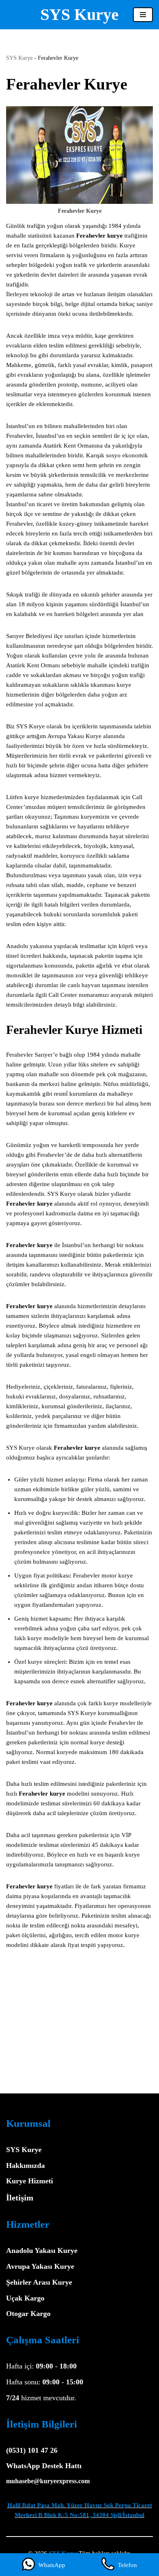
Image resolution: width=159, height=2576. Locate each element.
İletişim (20, 2198)
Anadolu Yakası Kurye (42, 2250)
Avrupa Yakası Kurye (40, 2266)
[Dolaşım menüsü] (143, 15)
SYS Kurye (19, 58)
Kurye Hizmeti (30, 2181)
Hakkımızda (25, 2165)
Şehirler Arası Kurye (39, 2282)
